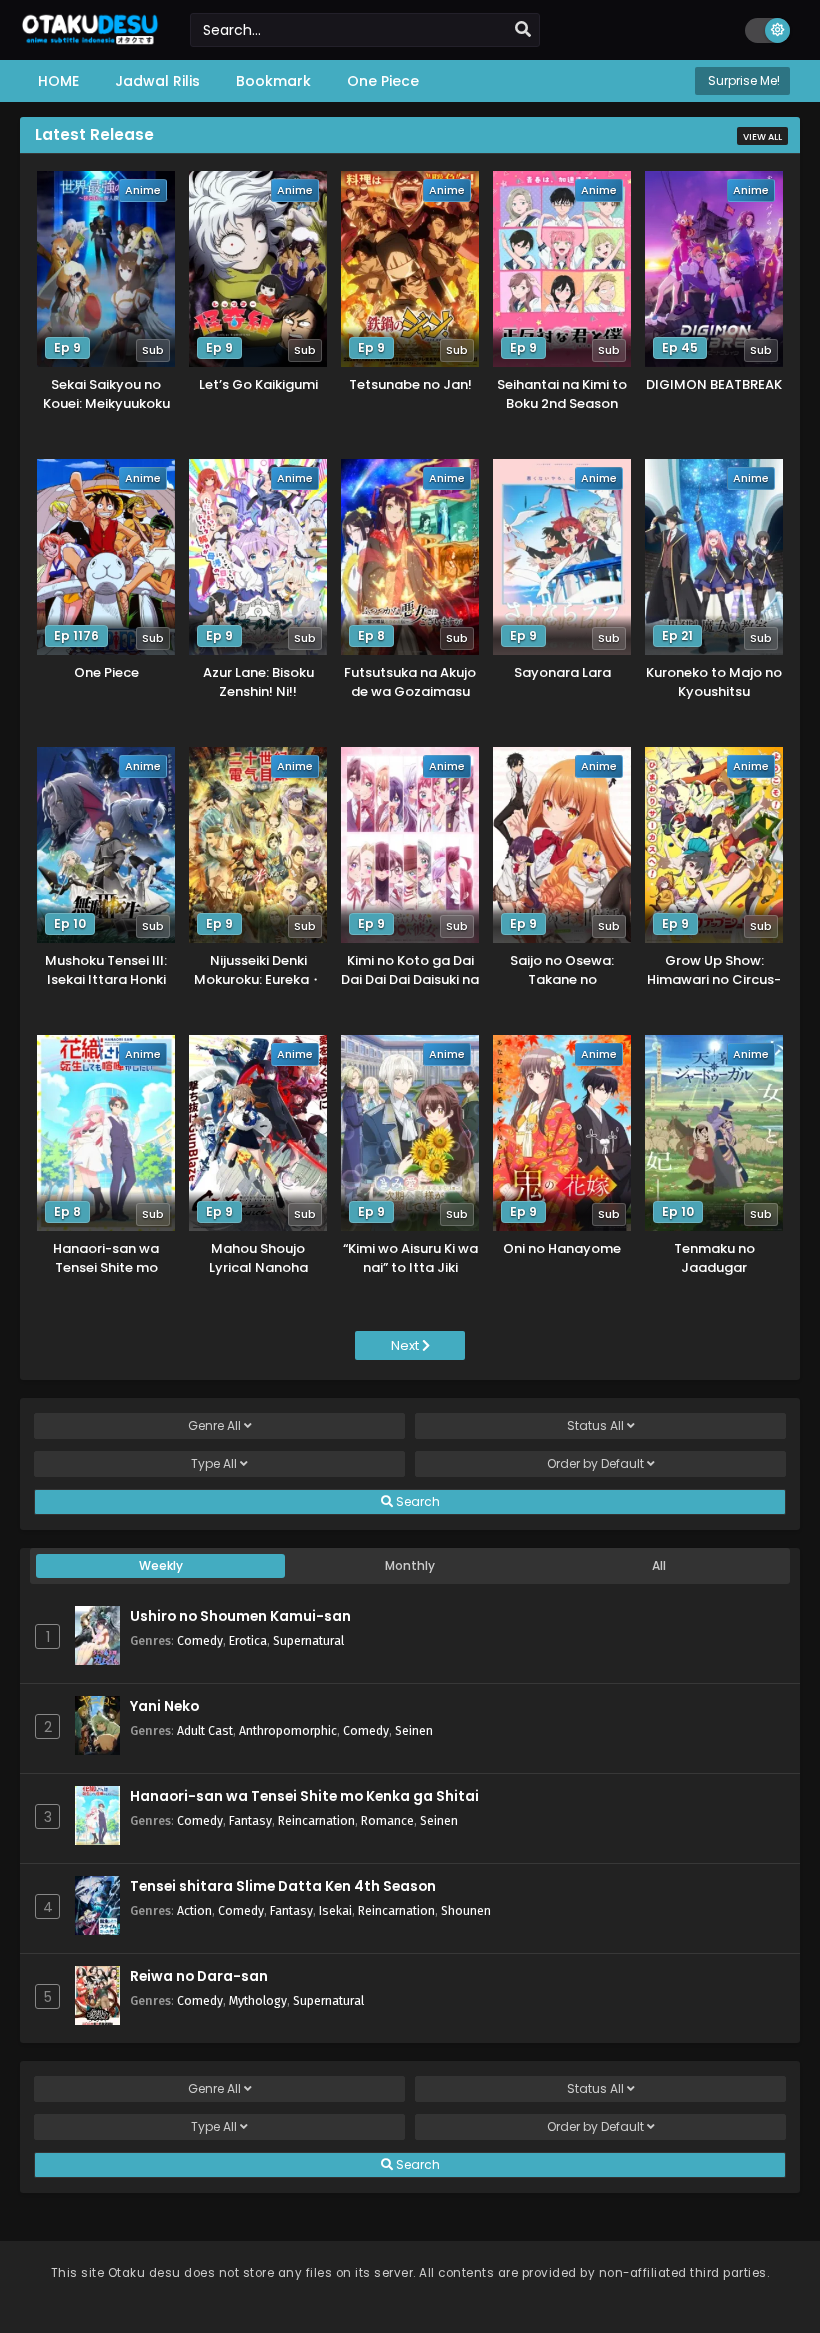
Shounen (466, 1910)
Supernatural (308, 1640)
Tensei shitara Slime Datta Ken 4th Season (283, 1886)
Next (406, 1345)
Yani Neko (164, 1706)
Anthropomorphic (288, 1730)
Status (595, 1425)
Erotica (248, 1640)
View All (762, 137)
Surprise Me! (742, 80)
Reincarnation (316, 1820)
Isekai (335, 1910)
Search (416, 1501)
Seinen (414, 1730)
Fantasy (250, 1820)
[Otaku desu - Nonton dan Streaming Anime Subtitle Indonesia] (90, 37)
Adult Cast (205, 1730)
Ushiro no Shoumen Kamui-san (240, 1616)
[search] (523, 30)
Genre (214, 1425)
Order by (595, 1463)
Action (194, 1910)
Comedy (200, 1640)
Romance (387, 1820)
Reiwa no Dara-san (199, 1976)
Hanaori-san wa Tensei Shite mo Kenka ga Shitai (304, 1796)
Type (214, 1463)
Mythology (258, 2000)
